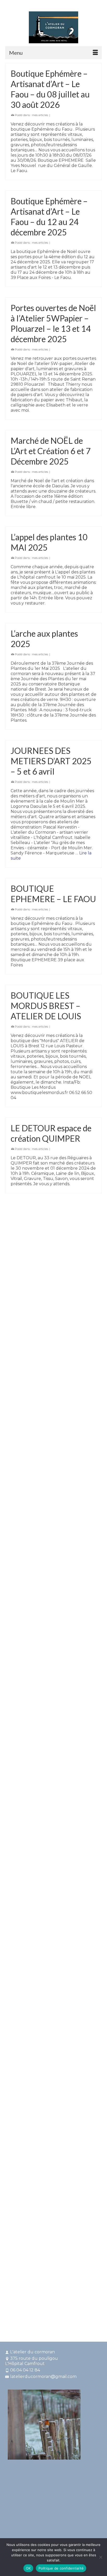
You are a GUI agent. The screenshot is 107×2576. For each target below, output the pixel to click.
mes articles (40, 115)
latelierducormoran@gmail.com (43, 2377)
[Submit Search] (27, 5)
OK (28, 2568)
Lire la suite (22, 1528)
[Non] (101, 2557)
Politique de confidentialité (61, 2568)
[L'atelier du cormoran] (53, 27)
